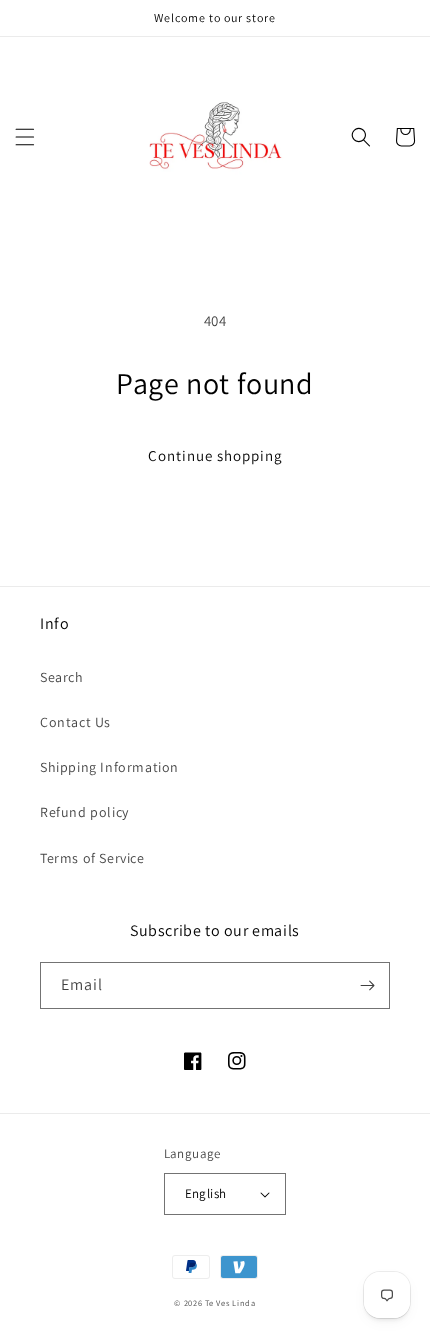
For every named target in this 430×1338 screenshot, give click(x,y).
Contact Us (75, 722)
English (206, 1193)
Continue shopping (215, 455)
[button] (25, 137)
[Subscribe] (367, 985)
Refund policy (84, 812)
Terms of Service (92, 858)
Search (62, 677)
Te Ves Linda (230, 1302)
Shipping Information (109, 767)
